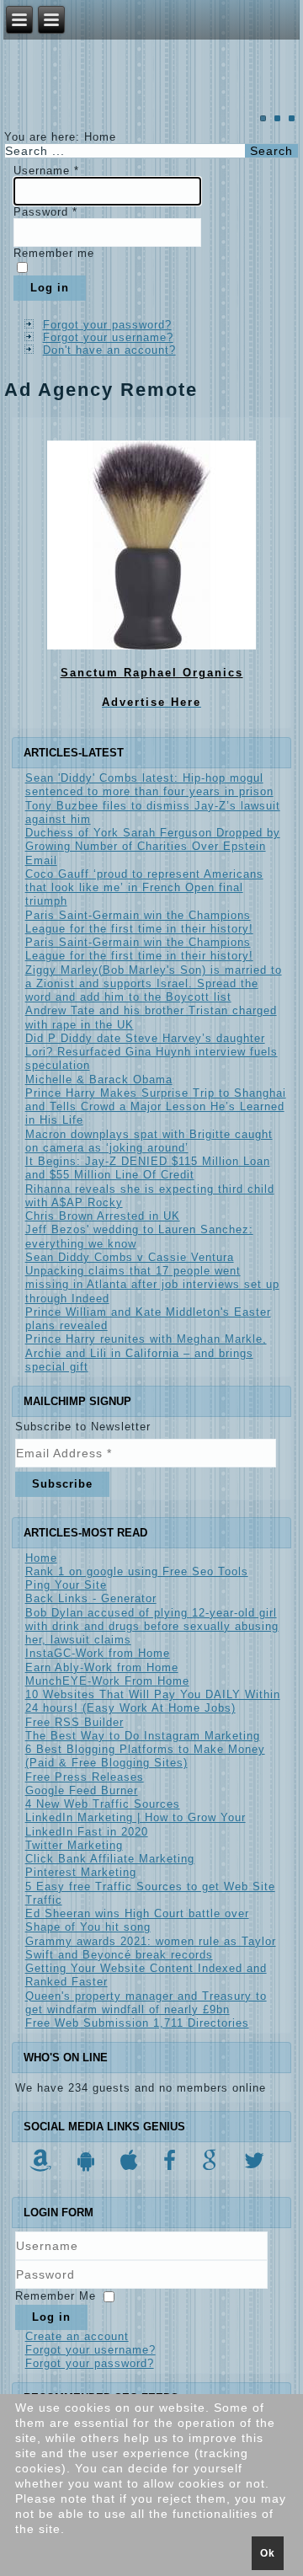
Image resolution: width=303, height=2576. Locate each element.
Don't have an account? (109, 350)
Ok (268, 2553)
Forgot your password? (107, 325)
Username (46, 171)
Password (45, 212)
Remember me (54, 253)
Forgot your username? (108, 337)
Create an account (77, 2336)
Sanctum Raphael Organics (152, 673)
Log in (50, 288)
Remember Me (56, 2296)
